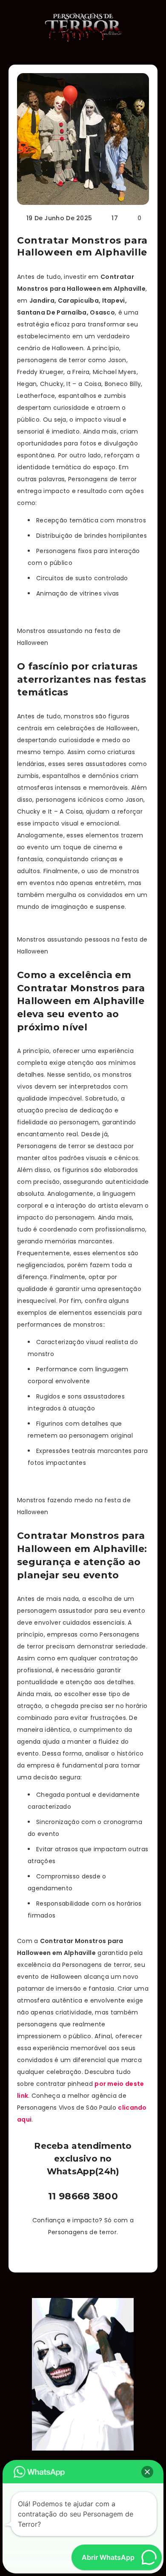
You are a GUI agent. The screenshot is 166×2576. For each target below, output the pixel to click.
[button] (147, 2472)
